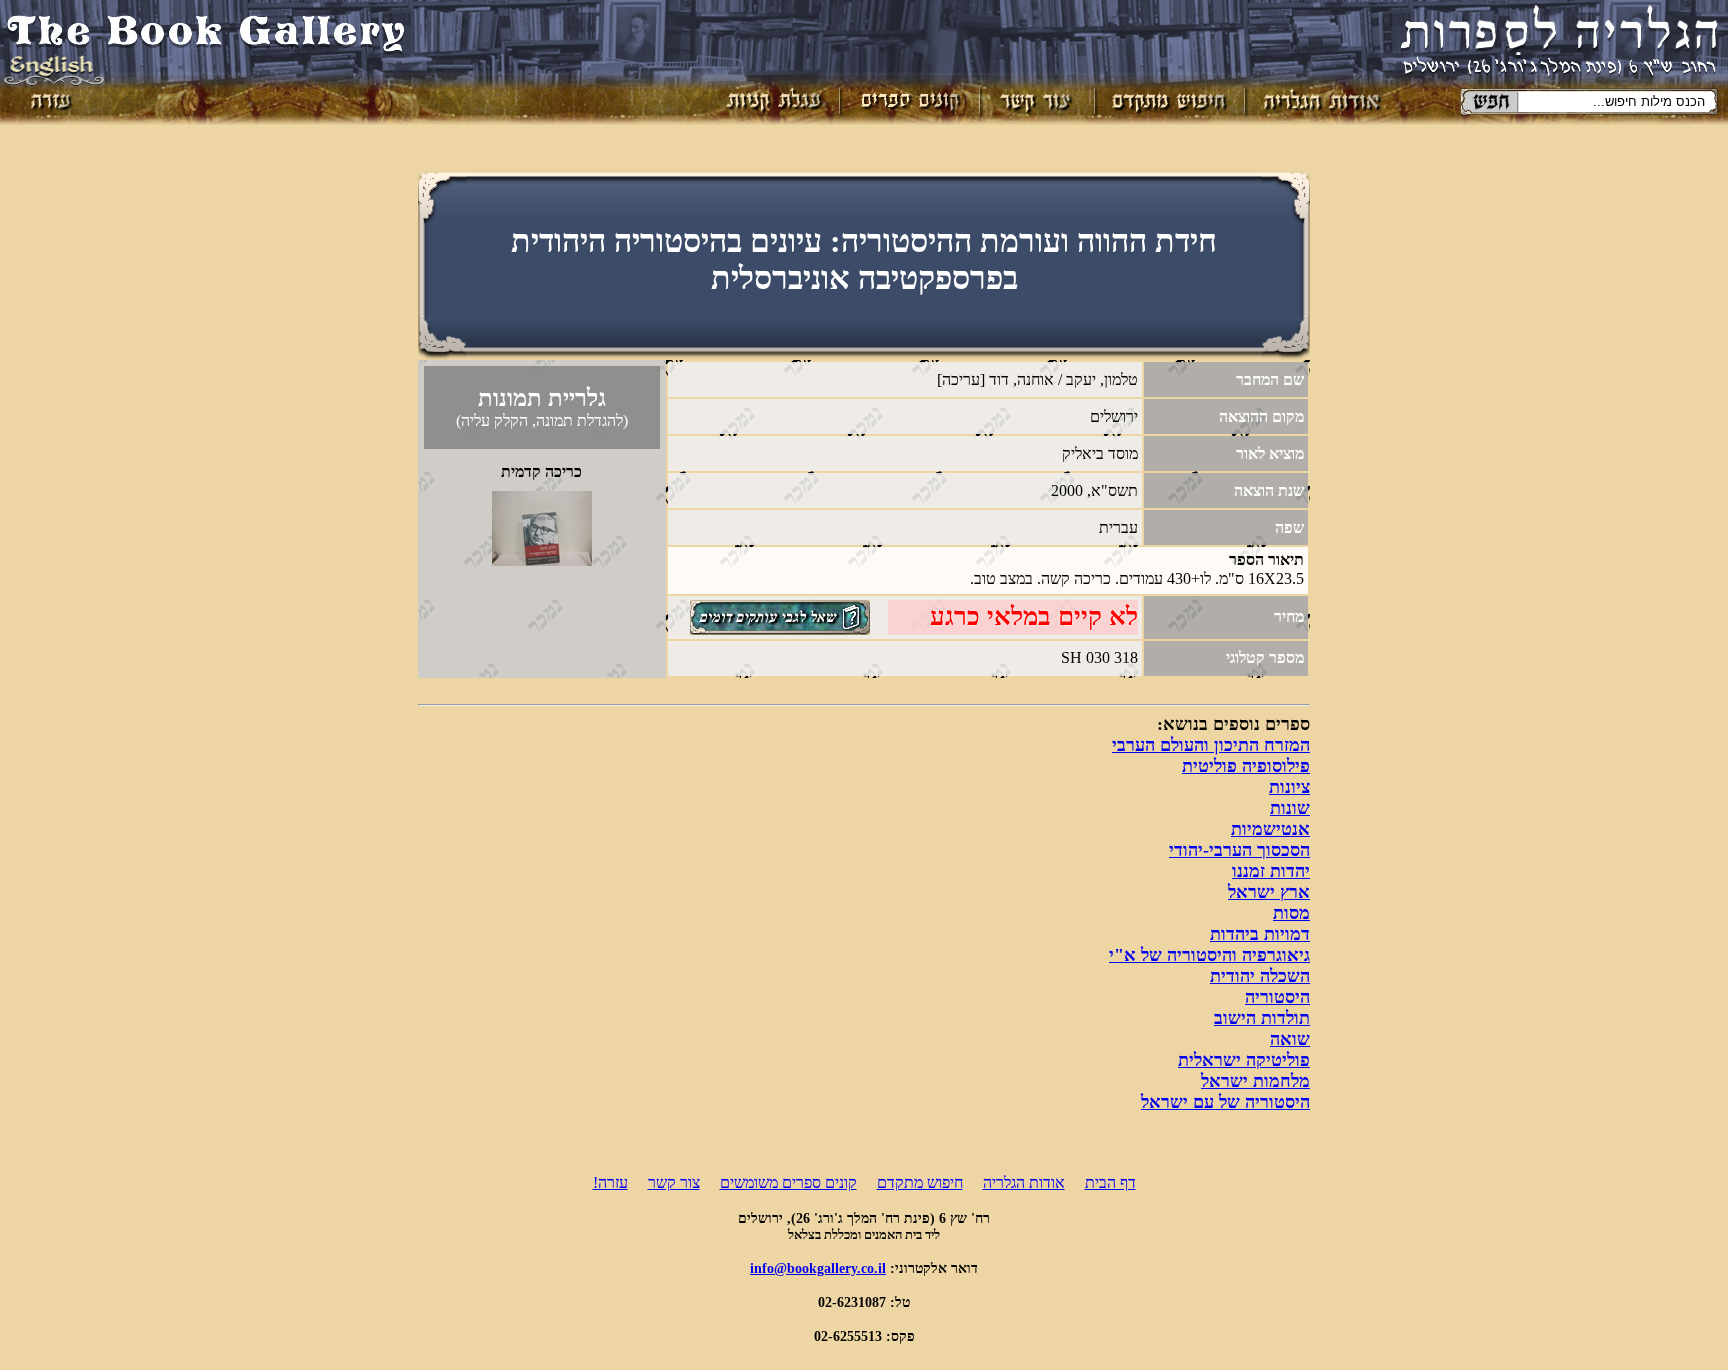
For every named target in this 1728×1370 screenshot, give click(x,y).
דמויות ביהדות (1260, 934)
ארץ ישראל (1269, 892)
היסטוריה (1277, 997)
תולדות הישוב (1262, 1018)
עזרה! (610, 1182)
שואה (1290, 1039)
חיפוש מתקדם (920, 1182)
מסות (1291, 913)
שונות (1290, 808)
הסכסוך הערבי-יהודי (1239, 850)
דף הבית (1110, 1182)
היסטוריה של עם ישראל (1225, 1102)
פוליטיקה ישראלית (1244, 1060)
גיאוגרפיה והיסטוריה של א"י (1209, 955)
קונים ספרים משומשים (788, 1182)
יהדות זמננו (1271, 871)
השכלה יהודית (1260, 976)
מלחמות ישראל (1255, 1081)
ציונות (1289, 787)
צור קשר (674, 1182)
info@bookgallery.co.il (818, 1268)
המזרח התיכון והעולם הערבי (1211, 745)
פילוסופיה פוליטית (1246, 766)
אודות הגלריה (1024, 1182)
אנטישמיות (1270, 829)
